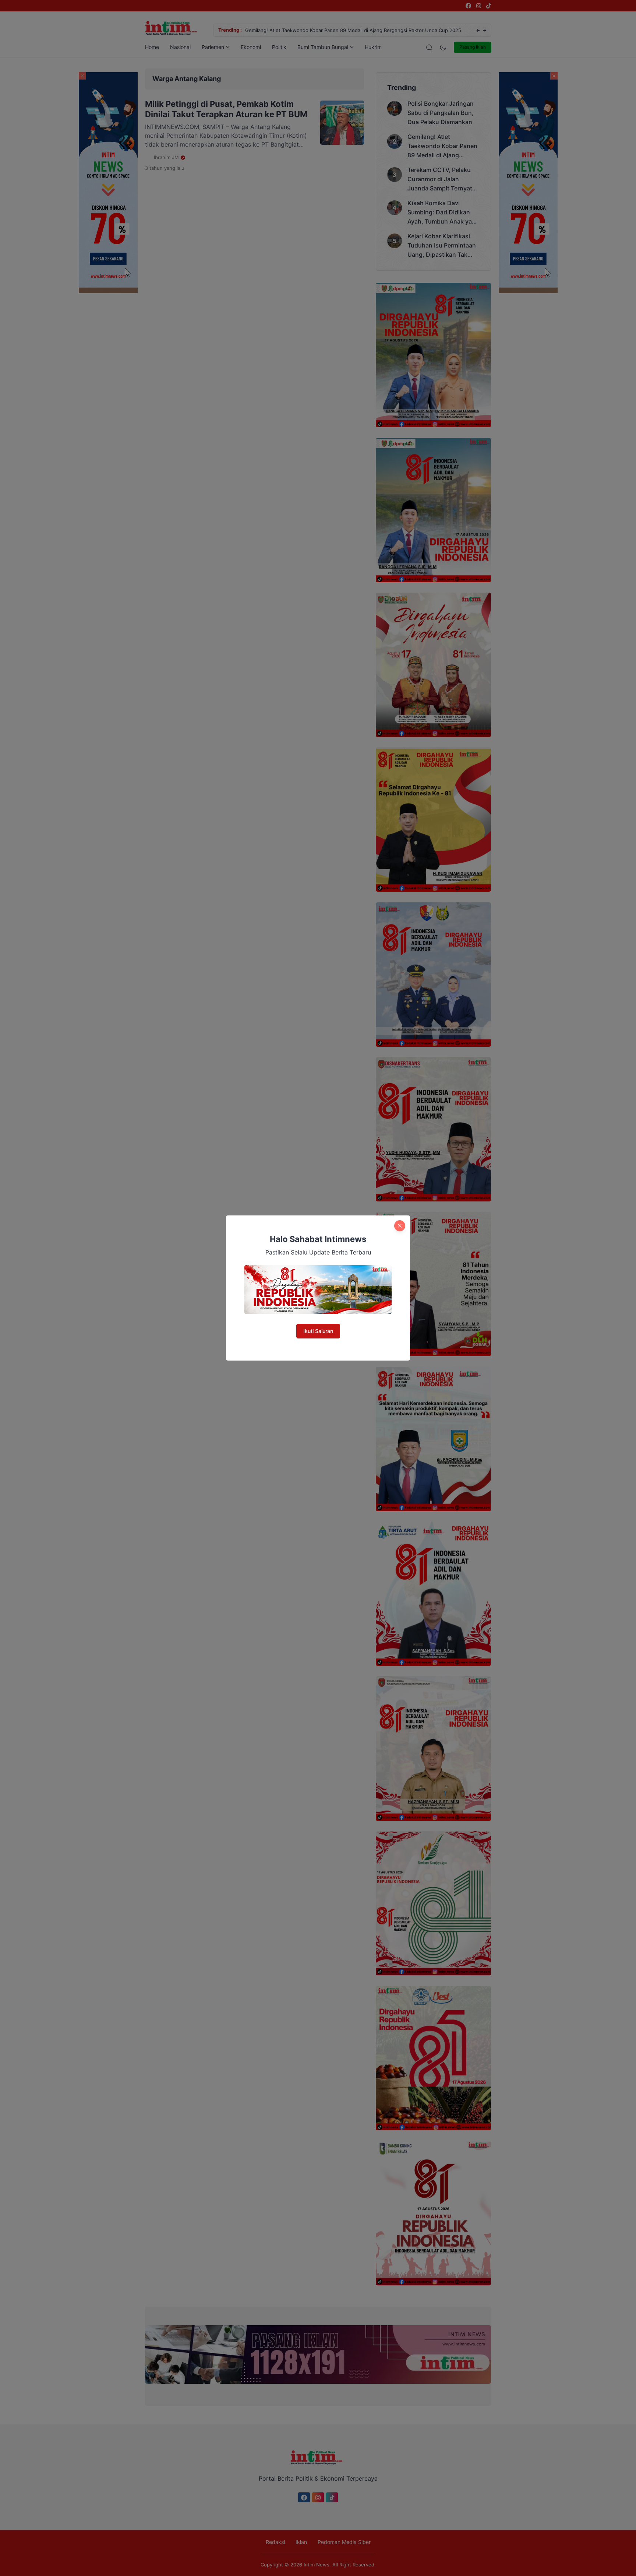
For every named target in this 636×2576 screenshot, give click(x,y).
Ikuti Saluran (318, 1331)
